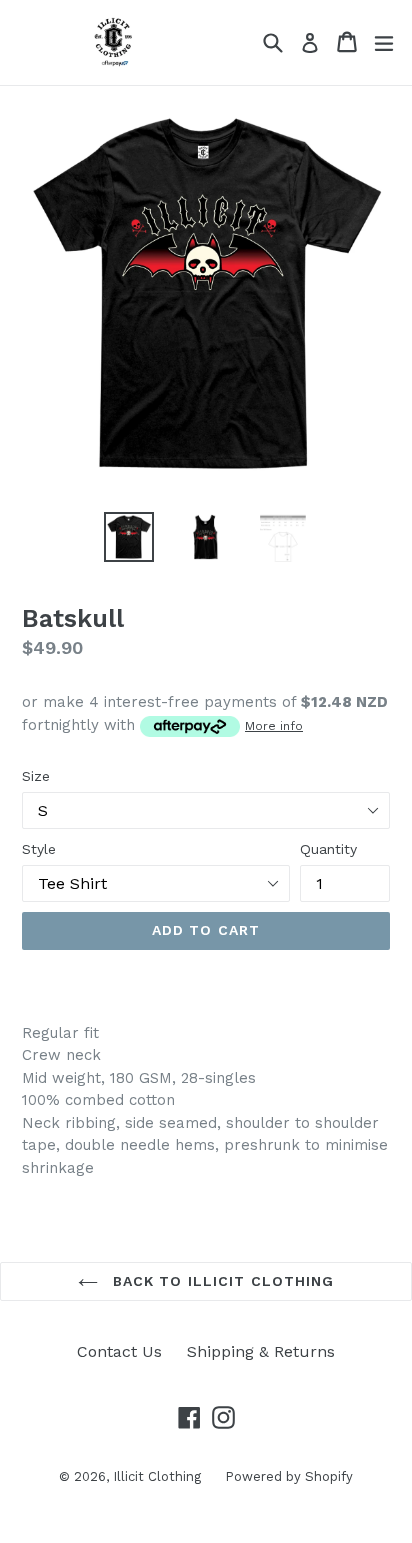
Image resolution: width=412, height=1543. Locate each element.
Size (36, 776)
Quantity (328, 849)
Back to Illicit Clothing (221, 1281)
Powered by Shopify (289, 1476)
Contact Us (119, 1351)
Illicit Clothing (159, 1476)
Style (39, 849)
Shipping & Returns (261, 1351)
